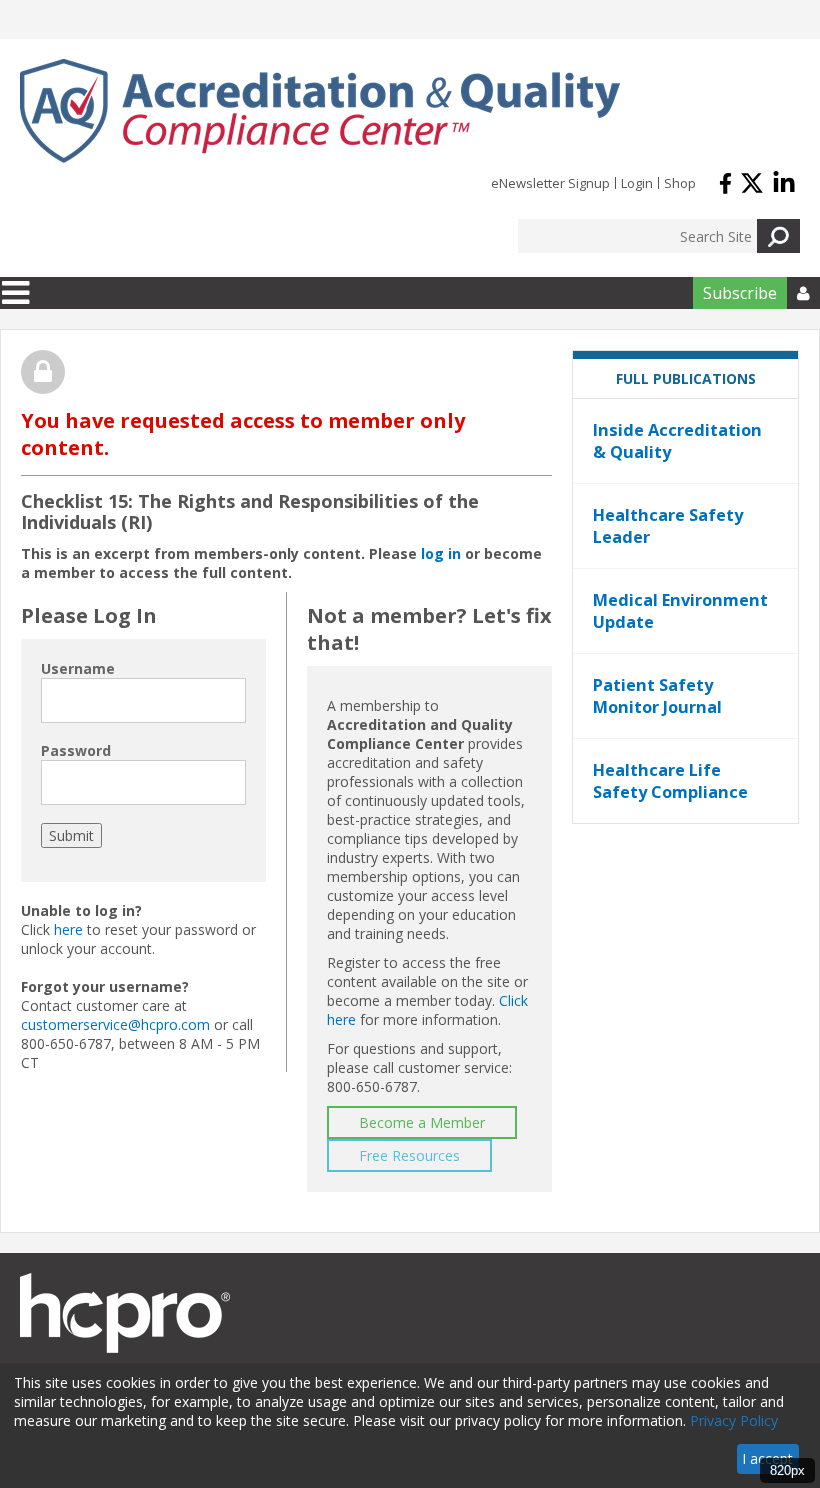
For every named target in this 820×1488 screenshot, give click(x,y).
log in (441, 553)
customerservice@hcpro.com (115, 1024)
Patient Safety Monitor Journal (657, 696)
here (68, 929)
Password (76, 750)
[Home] (320, 111)
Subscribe (740, 293)
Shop (680, 183)
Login (637, 183)
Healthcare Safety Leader (668, 526)
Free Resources (409, 1155)
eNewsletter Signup (550, 183)
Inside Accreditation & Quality (677, 441)
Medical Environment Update (680, 611)
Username (78, 668)
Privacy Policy (734, 1420)
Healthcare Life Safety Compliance (670, 781)
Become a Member (422, 1122)
